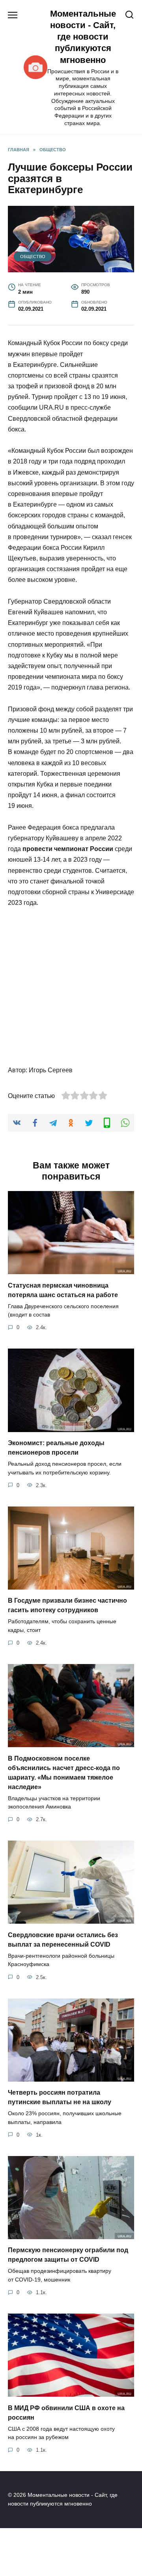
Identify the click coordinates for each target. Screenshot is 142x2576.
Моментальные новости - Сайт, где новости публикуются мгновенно (83, 37)
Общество (33, 256)
